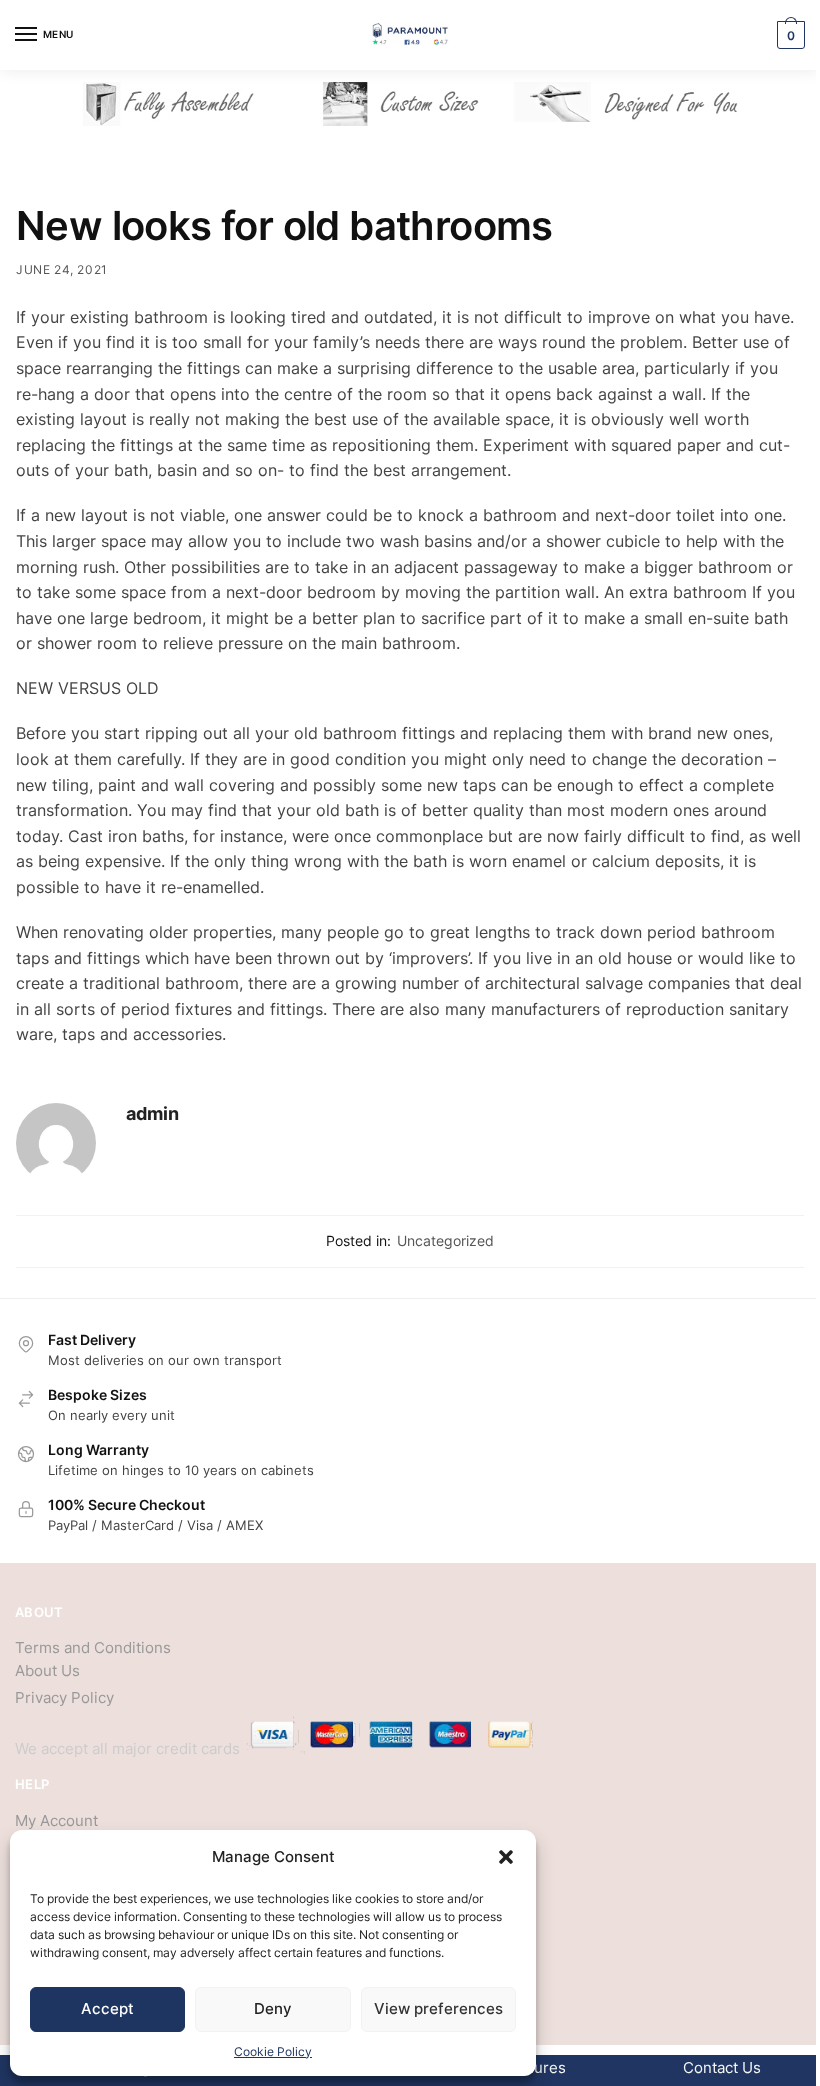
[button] (506, 1857)
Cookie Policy (273, 2051)
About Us (47, 1670)
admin (152, 1113)
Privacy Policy (64, 1697)
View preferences (438, 2008)
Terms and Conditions (93, 1647)
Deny (273, 2008)
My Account (56, 1820)
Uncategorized (445, 1240)
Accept (107, 2008)
